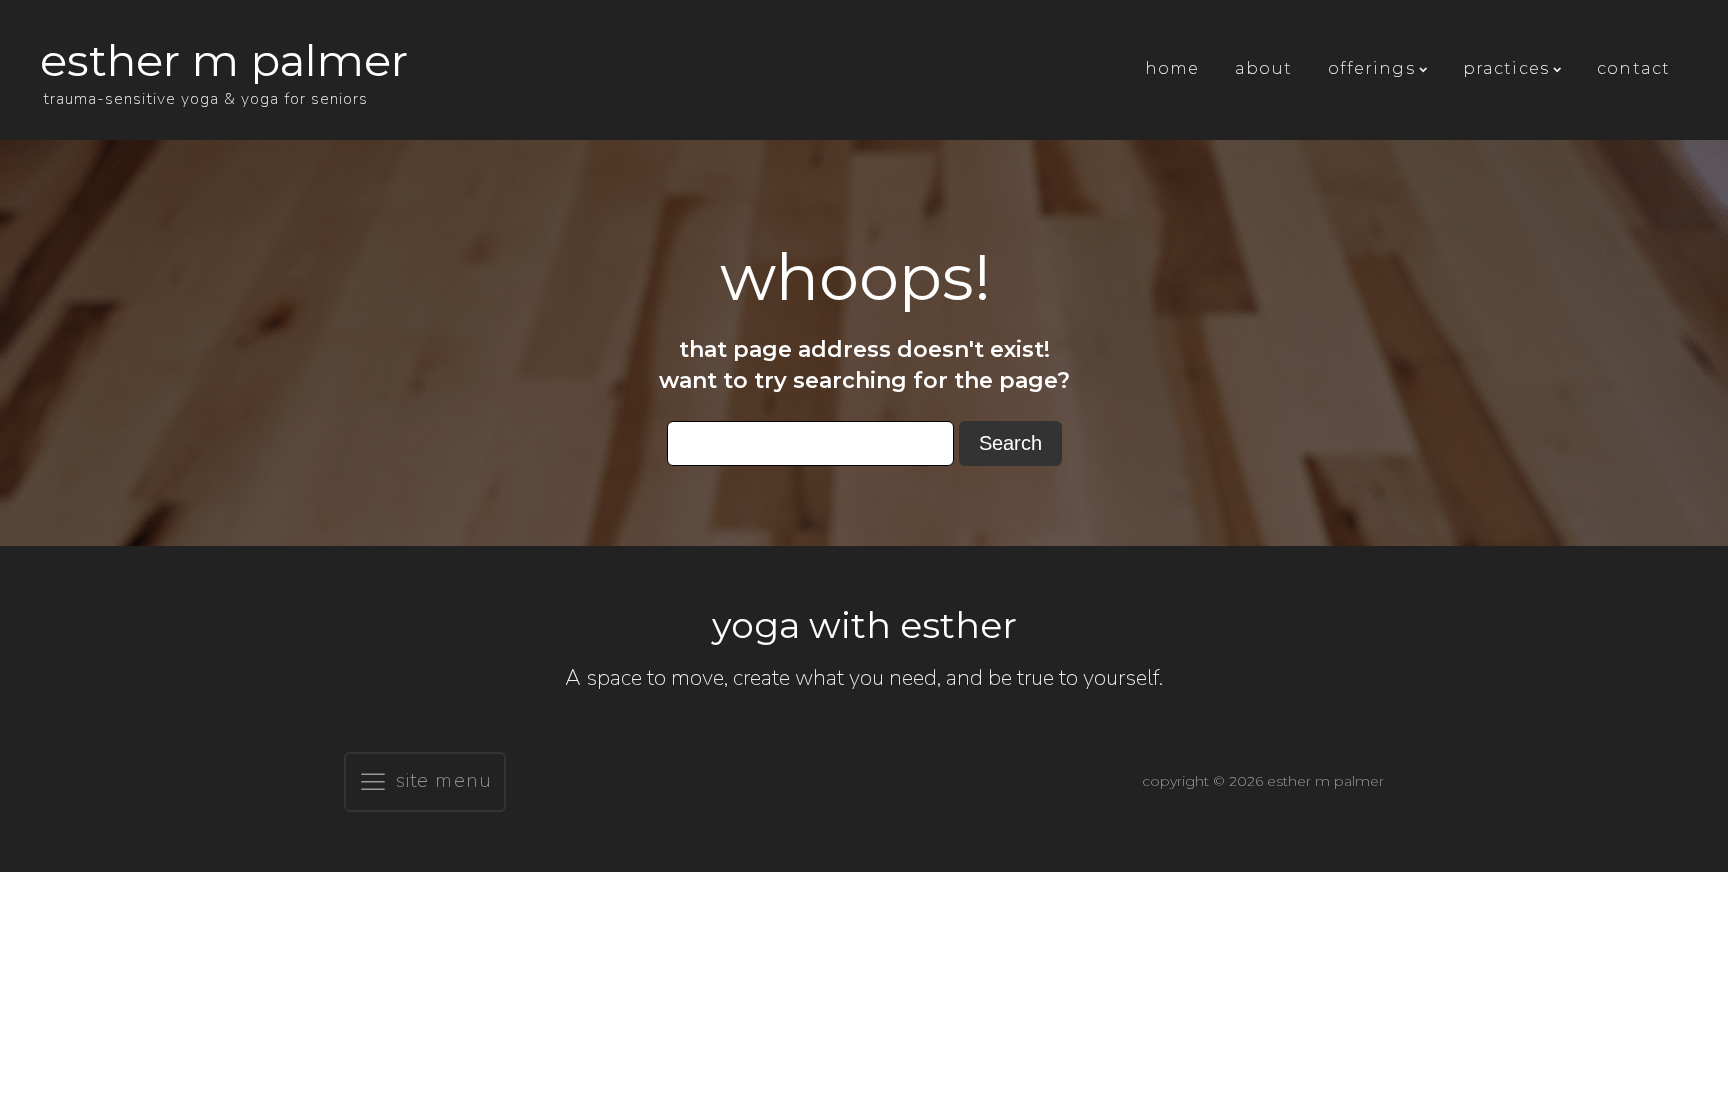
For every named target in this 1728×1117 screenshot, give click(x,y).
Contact (1633, 68)
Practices (1506, 68)
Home (1172, 68)
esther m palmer (224, 60)
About (1263, 68)
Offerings (1371, 68)
